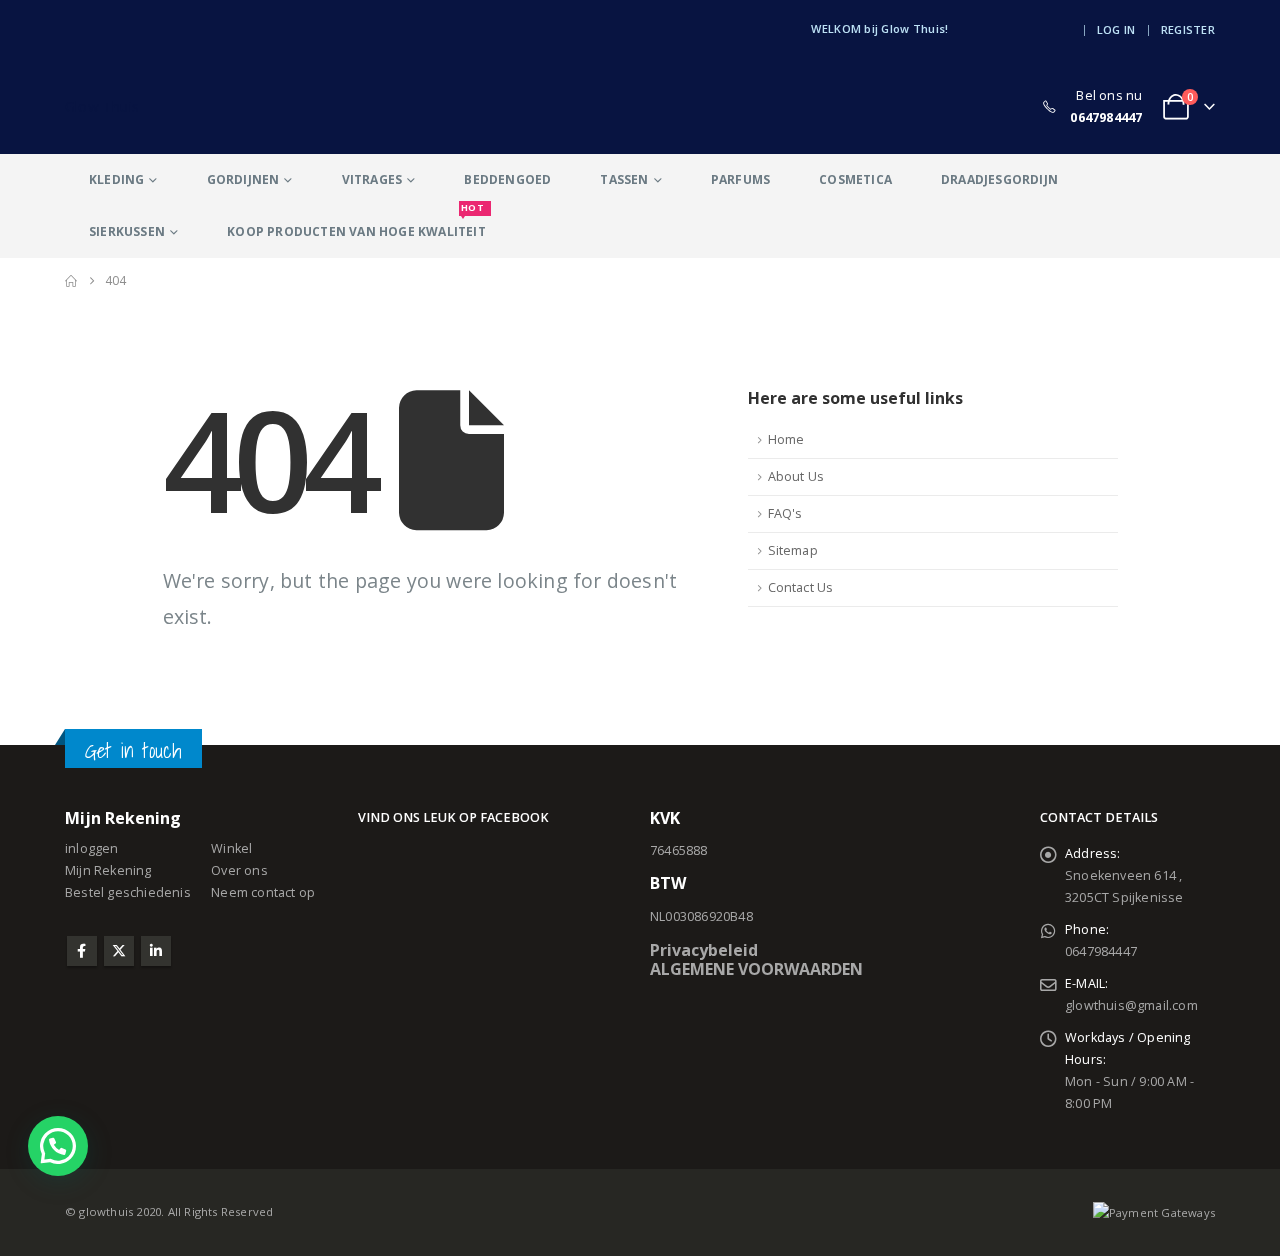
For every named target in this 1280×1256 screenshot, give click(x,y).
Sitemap (793, 550)
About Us (796, 476)
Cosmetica (855, 179)
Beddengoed (507, 179)
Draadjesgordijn (999, 179)
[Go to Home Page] (71, 281)
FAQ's (785, 513)
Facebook (82, 951)
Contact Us (801, 587)
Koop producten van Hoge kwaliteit (356, 223)
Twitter (119, 951)
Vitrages (372, 179)
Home (786, 439)
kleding (116, 179)
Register (1188, 29)
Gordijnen (243, 179)
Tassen (624, 179)
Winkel (231, 848)
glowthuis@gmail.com (1131, 1005)
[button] (58, 1146)
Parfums (740, 179)
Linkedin (156, 951)
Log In (1116, 29)
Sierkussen (127, 231)
